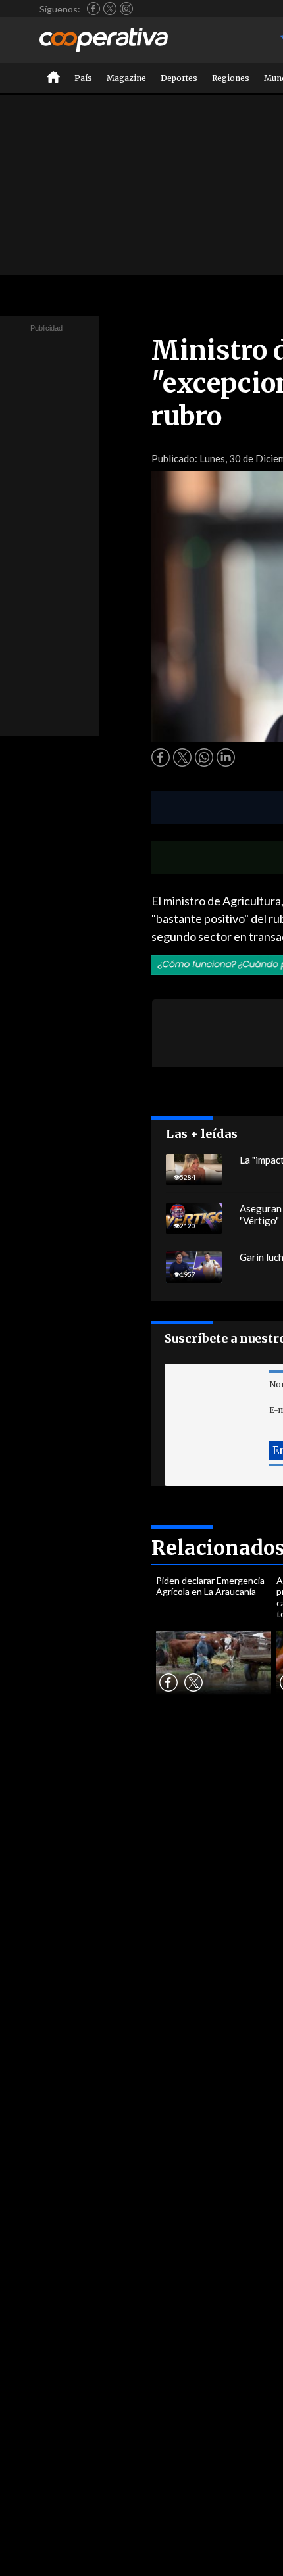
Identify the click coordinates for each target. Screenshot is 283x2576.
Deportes (179, 78)
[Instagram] (126, 9)
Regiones (231, 78)
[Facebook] (93, 9)
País (83, 78)
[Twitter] (110, 9)
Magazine (126, 78)
